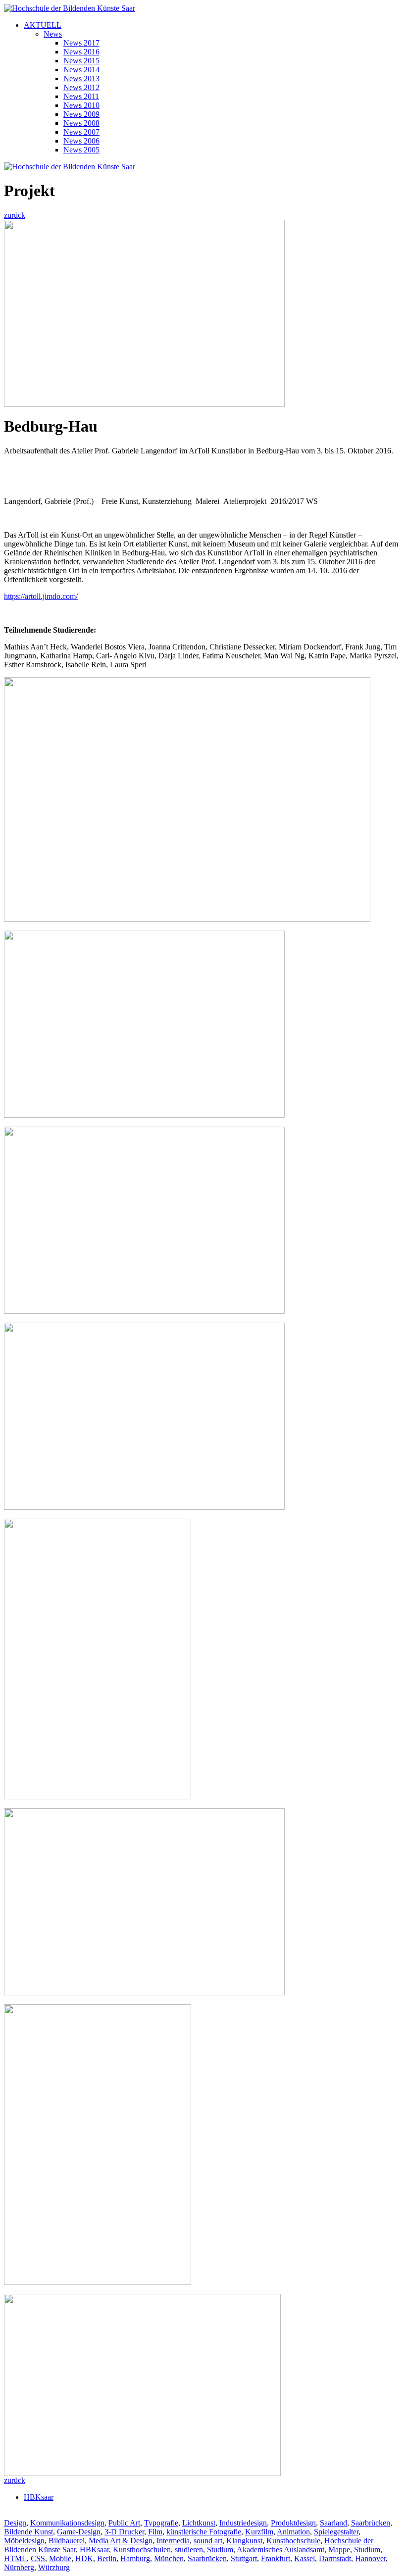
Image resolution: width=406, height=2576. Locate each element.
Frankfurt (276, 2558)
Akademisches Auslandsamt (280, 2550)
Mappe (339, 2550)
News (53, 34)
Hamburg (135, 2558)
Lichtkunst (199, 2523)
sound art (208, 2541)
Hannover (370, 2558)
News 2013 (81, 78)
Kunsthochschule (293, 2541)
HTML (15, 2558)
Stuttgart (244, 2558)
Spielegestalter (336, 2532)
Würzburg (54, 2567)
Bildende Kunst (28, 2532)
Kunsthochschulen (142, 2550)
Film (155, 2532)
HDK (84, 2558)
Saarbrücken (371, 2523)
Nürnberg (19, 2567)
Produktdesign (293, 2523)
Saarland (333, 2523)
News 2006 (81, 141)
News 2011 (81, 96)
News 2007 (81, 132)
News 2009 (81, 114)
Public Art (124, 2523)
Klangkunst (244, 2541)
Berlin (107, 2558)
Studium (220, 2550)
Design (15, 2523)
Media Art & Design (121, 2541)
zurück (15, 215)
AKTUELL (43, 25)
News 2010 (81, 105)
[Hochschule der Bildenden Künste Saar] (70, 8)
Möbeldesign (24, 2541)
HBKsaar (39, 2497)
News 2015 (81, 61)
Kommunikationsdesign (67, 2523)
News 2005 (81, 150)
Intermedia (173, 2541)
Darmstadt (335, 2558)
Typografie (161, 2523)
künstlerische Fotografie (204, 2532)
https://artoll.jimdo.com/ (41, 596)
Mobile (60, 2558)
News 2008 (81, 123)
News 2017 (81, 43)
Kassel (304, 2558)
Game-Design (79, 2532)
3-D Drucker (124, 2532)
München (169, 2558)
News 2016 (81, 52)
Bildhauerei (67, 2541)
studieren (189, 2550)
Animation (293, 2532)
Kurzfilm (259, 2532)
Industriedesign (243, 2523)
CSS (38, 2558)
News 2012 (81, 87)
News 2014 (81, 70)
